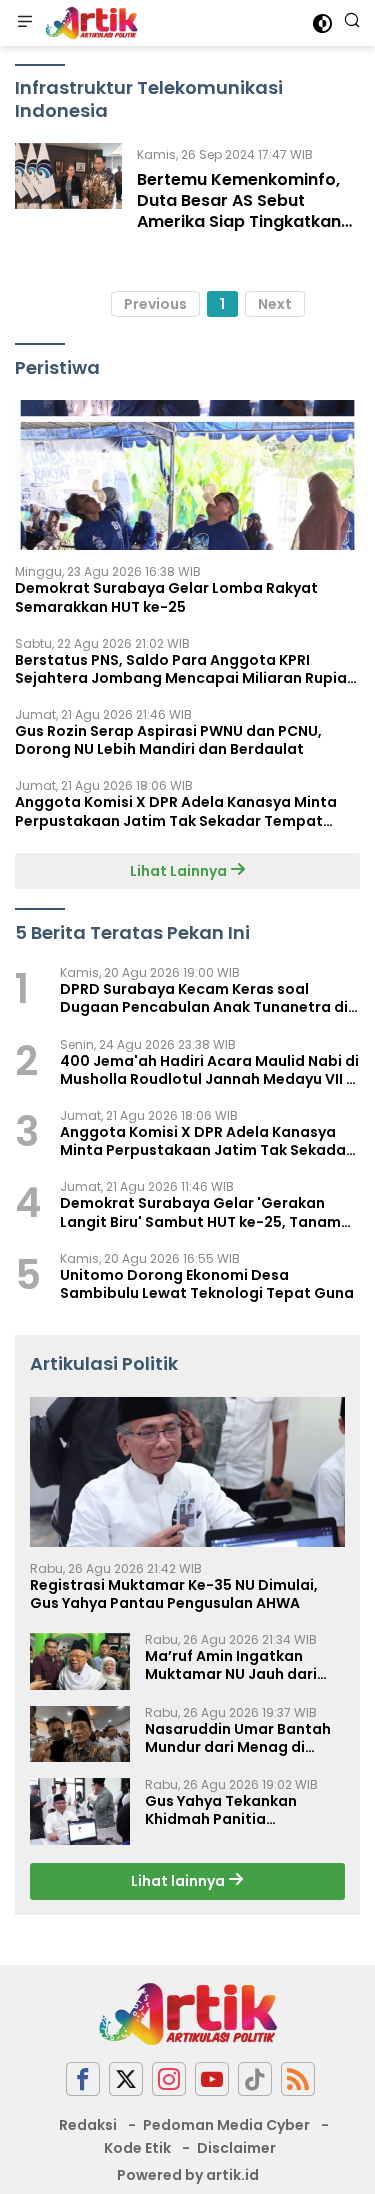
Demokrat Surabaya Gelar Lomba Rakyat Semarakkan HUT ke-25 (166, 597)
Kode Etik (137, 2148)
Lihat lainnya (179, 1881)
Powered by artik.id (188, 2175)
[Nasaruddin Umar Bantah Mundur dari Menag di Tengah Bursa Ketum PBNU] (80, 1734)
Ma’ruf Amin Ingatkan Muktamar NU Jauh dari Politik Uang (231, 1665)
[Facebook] (83, 2079)
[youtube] (212, 2079)
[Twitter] (126, 2079)
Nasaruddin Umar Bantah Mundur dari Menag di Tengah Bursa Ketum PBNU (241, 1738)
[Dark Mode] (322, 23)
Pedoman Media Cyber (226, 2125)
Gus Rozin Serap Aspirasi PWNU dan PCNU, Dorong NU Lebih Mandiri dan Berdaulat (168, 740)
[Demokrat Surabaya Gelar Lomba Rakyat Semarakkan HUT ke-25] (187, 475)
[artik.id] (89, 23)
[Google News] (255, 2079)
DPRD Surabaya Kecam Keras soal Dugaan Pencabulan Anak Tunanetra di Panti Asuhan (204, 998)
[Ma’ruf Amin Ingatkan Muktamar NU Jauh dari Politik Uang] (80, 1661)
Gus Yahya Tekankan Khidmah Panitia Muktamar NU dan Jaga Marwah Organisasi (231, 1810)
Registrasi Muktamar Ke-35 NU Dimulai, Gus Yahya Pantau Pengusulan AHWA (174, 1594)
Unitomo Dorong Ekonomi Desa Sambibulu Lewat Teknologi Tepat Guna (207, 1284)
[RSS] (298, 2079)
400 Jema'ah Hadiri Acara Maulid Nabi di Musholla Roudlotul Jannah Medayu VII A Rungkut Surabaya (209, 1070)
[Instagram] (169, 2079)
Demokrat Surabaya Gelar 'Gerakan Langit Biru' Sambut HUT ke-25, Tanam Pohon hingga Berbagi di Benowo (200, 1212)
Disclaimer (236, 2148)
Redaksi (88, 2125)
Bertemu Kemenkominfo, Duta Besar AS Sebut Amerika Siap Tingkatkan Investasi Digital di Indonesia (239, 221)
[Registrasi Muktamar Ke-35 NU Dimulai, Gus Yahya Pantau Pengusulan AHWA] (187, 1472)
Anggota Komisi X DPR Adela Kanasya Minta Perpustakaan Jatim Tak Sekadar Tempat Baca (176, 811)
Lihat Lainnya (180, 871)
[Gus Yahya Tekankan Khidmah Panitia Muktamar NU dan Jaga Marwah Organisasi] (80, 1811)
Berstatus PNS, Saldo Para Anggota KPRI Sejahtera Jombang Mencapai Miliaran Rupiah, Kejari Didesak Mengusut (187, 669)
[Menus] (25, 23)
